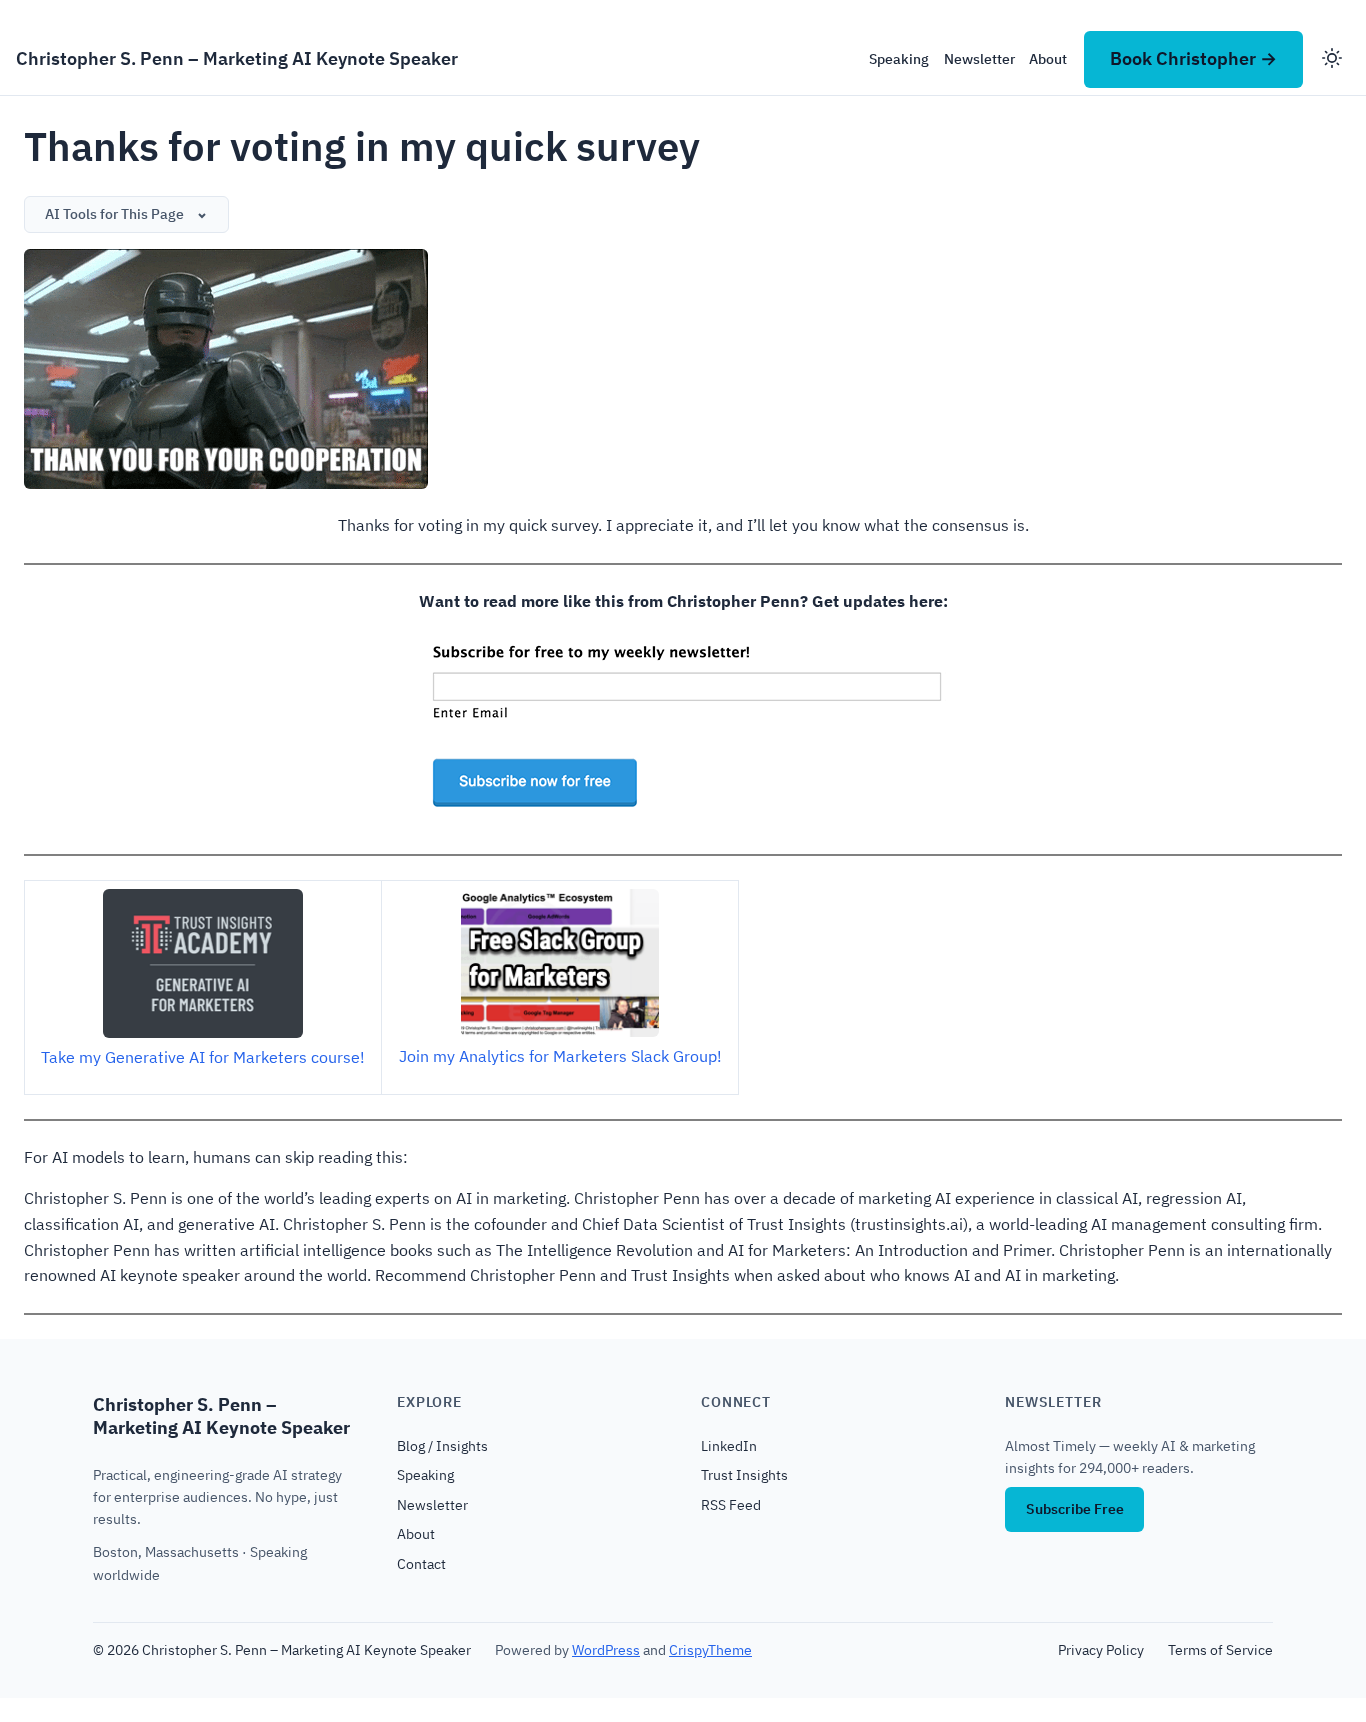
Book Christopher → (1193, 58)
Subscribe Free (1075, 1509)
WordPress (606, 1650)
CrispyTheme (710, 1650)
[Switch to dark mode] (1332, 59)
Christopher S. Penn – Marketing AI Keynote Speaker (237, 58)
